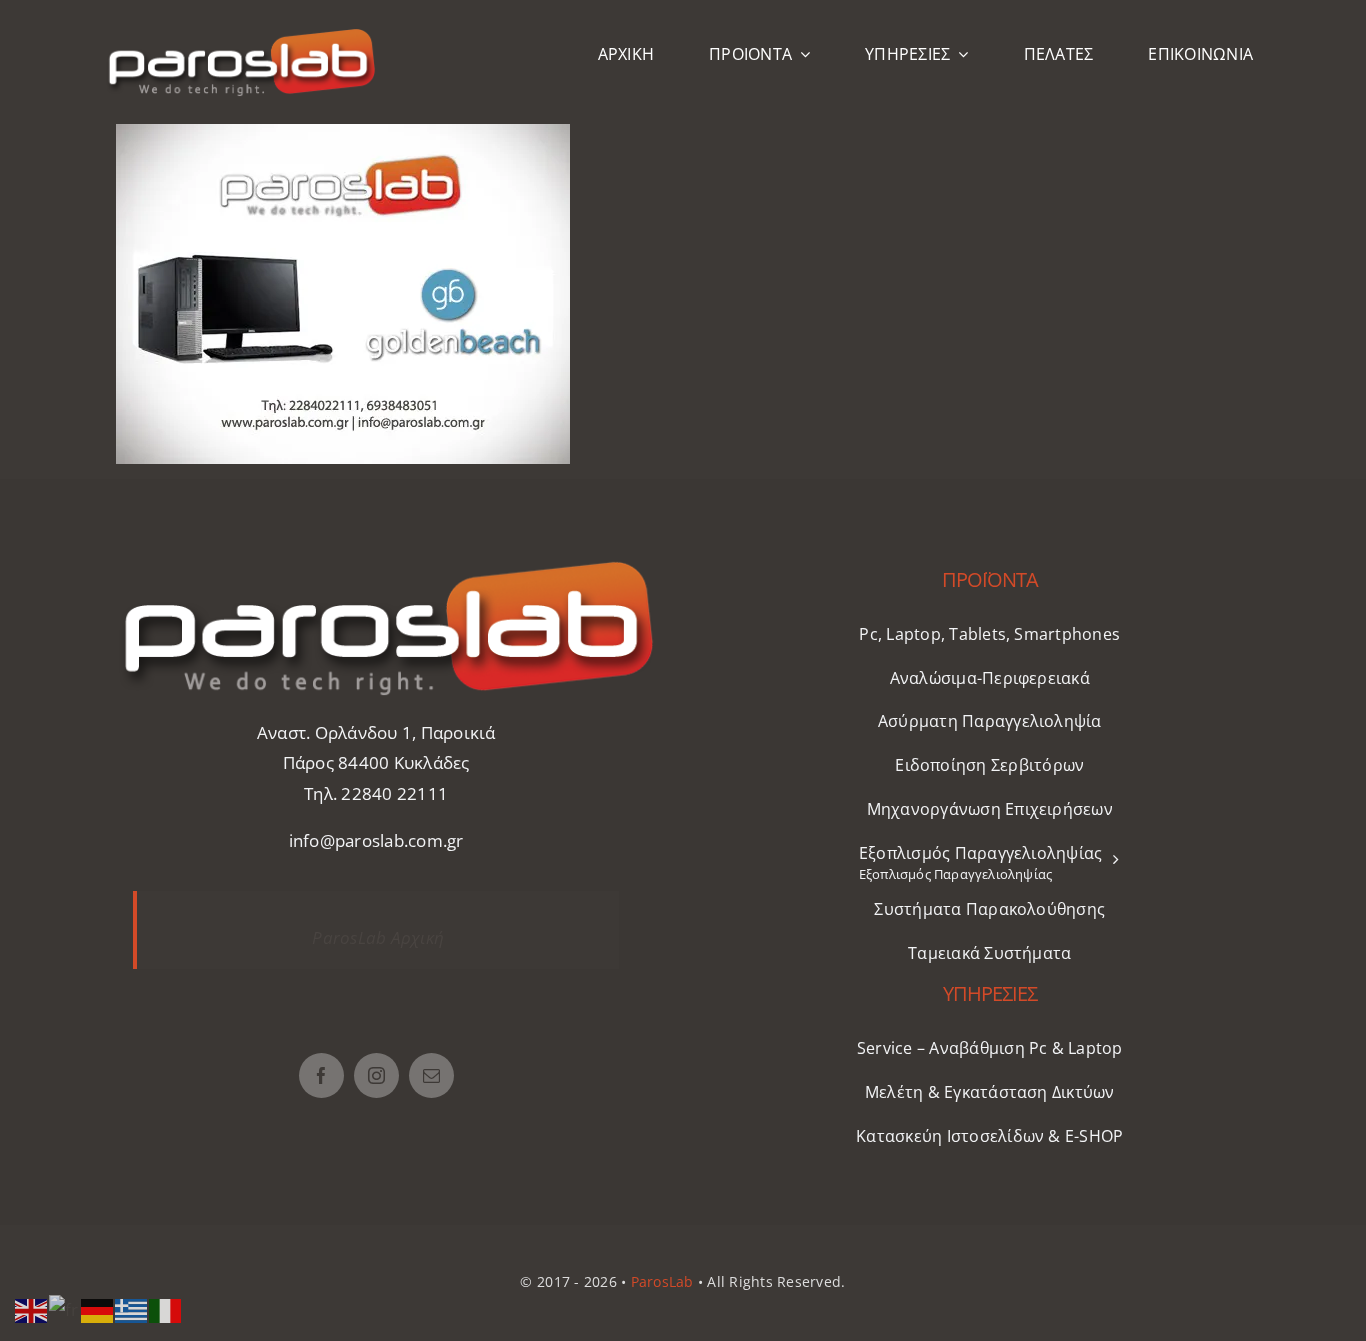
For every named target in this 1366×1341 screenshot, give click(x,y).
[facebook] (321, 1075)
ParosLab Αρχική (378, 937)
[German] (98, 1308)
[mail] (431, 1075)
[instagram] (376, 1075)
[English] (32, 1308)
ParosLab (662, 1281)
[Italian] (166, 1308)
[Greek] (132, 1308)
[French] (65, 1308)
